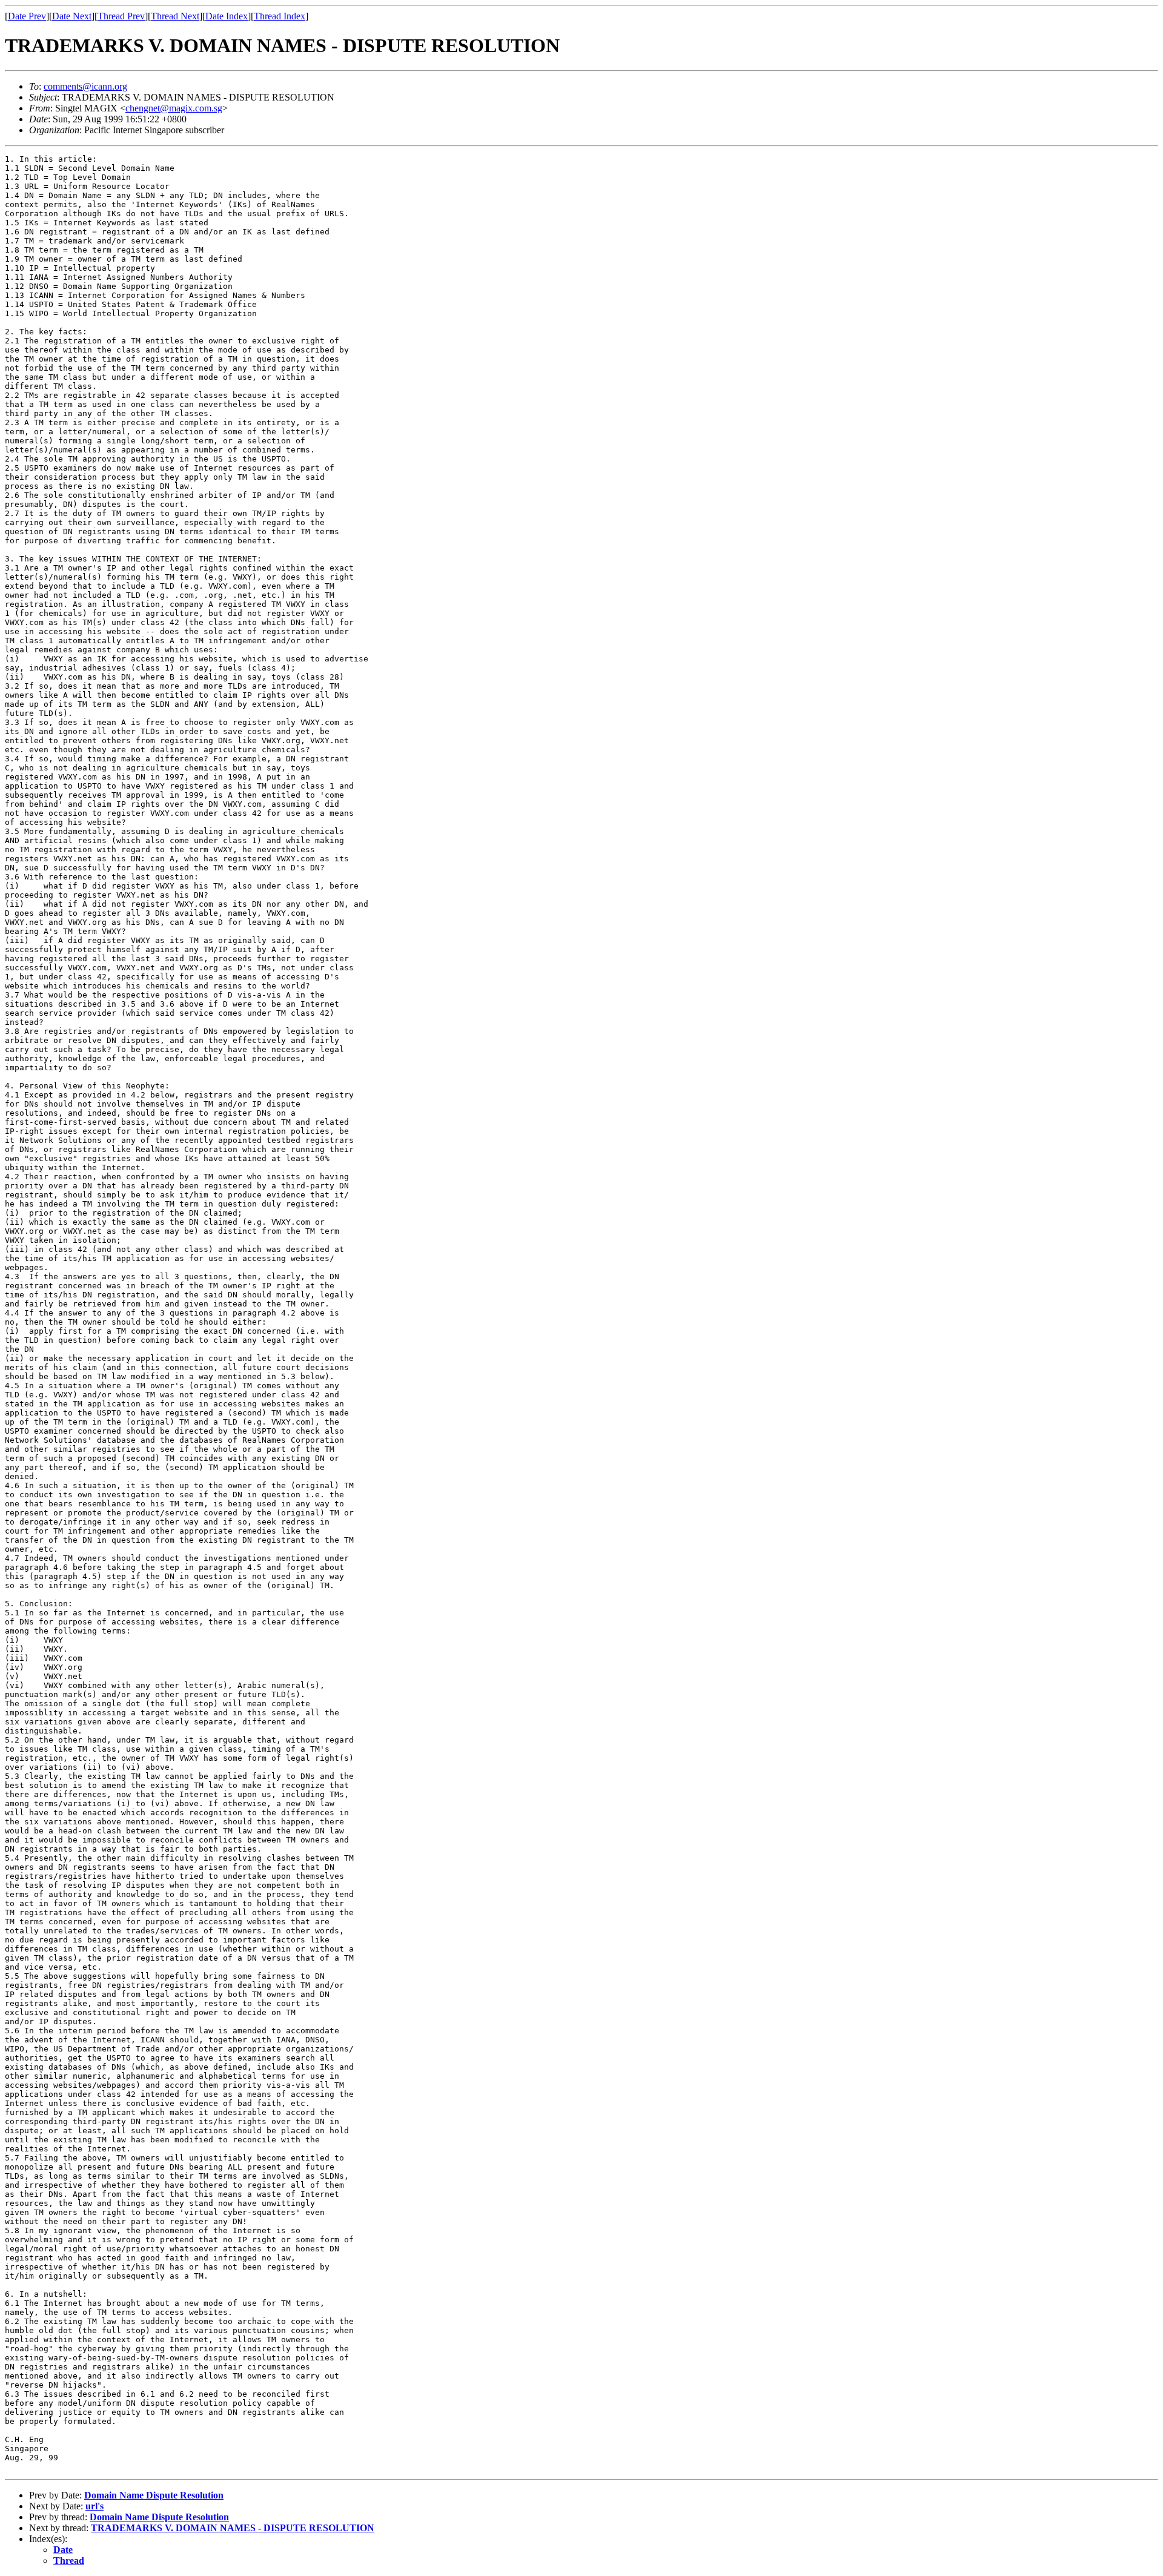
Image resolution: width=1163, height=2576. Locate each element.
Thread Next (175, 16)
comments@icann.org (85, 86)
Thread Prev (121, 16)
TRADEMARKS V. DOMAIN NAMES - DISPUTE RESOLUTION (233, 2528)
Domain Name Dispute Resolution (154, 2495)
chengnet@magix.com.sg (174, 108)
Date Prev (27, 16)
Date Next (72, 16)
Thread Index (280, 16)
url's (94, 2506)
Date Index (227, 16)
